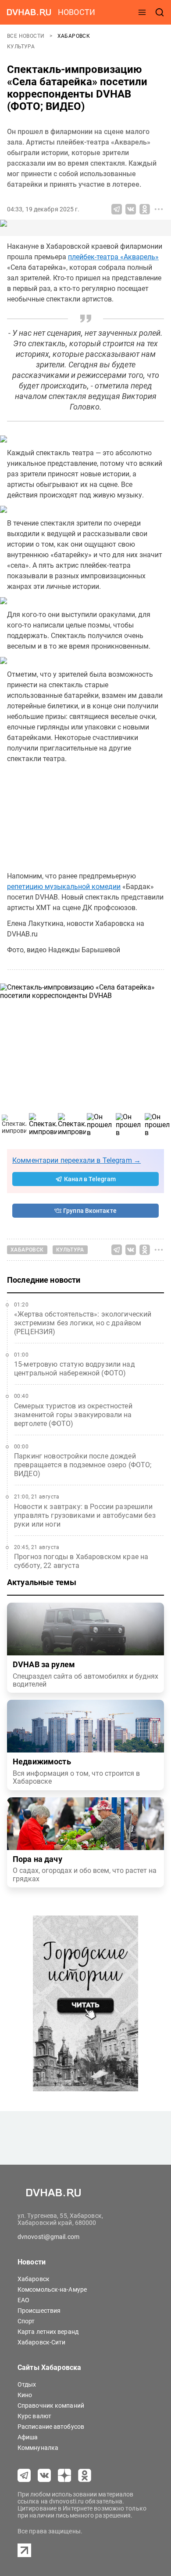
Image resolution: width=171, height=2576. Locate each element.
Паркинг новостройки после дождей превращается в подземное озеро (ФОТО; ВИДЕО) (83, 1465)
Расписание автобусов (51, 2427)
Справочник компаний (51, 2405)
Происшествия (39, 2311)
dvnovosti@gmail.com (48, 2237)
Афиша (28, 2437)
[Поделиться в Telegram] (117, 209)
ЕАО (23, 2300)
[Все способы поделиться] (159, 209)
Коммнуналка (38, 2448)
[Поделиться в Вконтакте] (131, 209)
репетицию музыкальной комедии (64, 887)
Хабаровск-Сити (41, 2342)
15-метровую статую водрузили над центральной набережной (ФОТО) (75, 1369)
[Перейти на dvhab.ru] (29, 12)
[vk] (44, 2475)
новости (77, 12)
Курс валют (34, 2416)
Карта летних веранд (48, 2332)
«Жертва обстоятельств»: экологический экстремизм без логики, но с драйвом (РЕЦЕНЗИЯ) (83, 1323)
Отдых (27, 2384)
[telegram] (24, 2475)
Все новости (27, 36)
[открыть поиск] (160, 12)
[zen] (64, 2475)
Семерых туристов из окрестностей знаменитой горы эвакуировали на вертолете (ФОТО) (73, 1415)
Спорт (26, 2321)
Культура (21, 47)
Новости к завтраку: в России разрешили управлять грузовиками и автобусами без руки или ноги (85, 1515)
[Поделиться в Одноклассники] (145, 209)
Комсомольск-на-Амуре (52, 2289)
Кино (25, 2395)
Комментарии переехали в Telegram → (77, 1160)
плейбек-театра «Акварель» (113, 257)
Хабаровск (74, 36)
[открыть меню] (142, 12)
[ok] (85, 2475)
